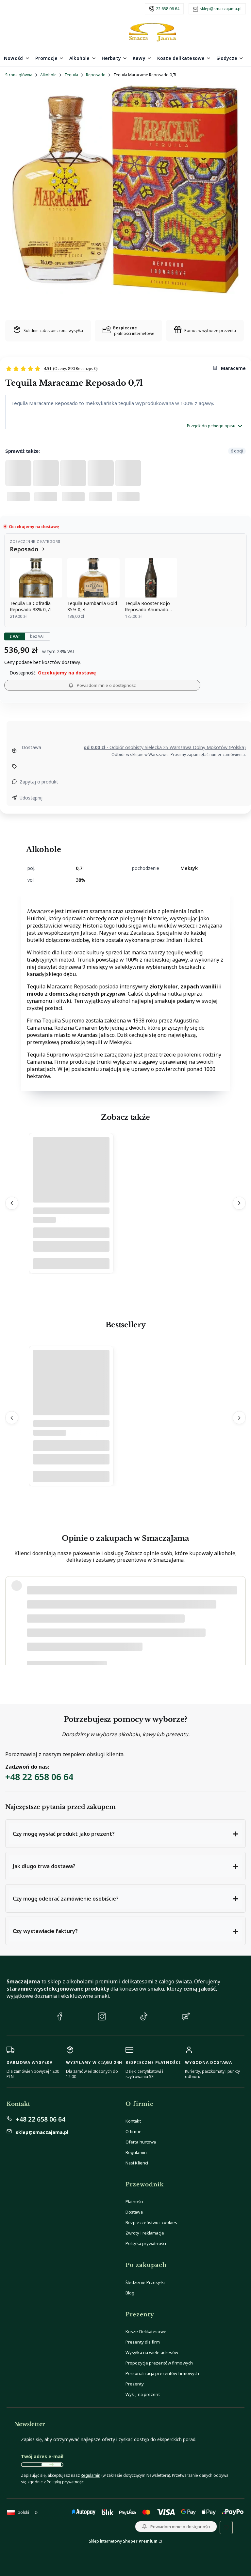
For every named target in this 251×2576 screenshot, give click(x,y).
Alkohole (48, 75)
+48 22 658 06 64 (39, 1777)
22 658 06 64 (168, 9)
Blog (130, 2293)
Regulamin (136, 2152)
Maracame (233, 368)
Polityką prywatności (66, 2482)
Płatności (134, 2201)
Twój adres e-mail (42, 2456)
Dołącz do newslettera (51, 2465)
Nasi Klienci (137, 2163)
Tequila (71, 75)
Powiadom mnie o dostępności (107, 685)
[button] (125, 1834)
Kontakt (133, 2121)
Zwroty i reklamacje (145, 2233)
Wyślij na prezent (143, 2394)
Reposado (96, 75)
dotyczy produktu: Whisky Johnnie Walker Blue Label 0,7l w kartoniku (95, 1654)
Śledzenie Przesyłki (145, 2282)
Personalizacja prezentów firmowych (162, 2373)
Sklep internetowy (123, 2541)
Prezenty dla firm (143, 2342)
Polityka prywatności (146, 2243)
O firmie (134, 2131)
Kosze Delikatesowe (146, 2331)
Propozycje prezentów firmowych (159, 2363)
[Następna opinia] (239, 1620)
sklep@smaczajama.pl (221, 9)
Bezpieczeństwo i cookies (151, 2222)
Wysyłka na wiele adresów (152, 2352)
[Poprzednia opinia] (12, 1620)
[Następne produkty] (239, 1203)
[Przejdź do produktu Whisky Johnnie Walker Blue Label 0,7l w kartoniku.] (71, 1399)
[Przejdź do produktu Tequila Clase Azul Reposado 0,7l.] (71, 1186)
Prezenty (135, 2384)
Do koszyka (71, 1264)
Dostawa (134, 2212)
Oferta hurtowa (141, 2142)
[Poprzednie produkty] (12, 1203)
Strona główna (19, 75)
